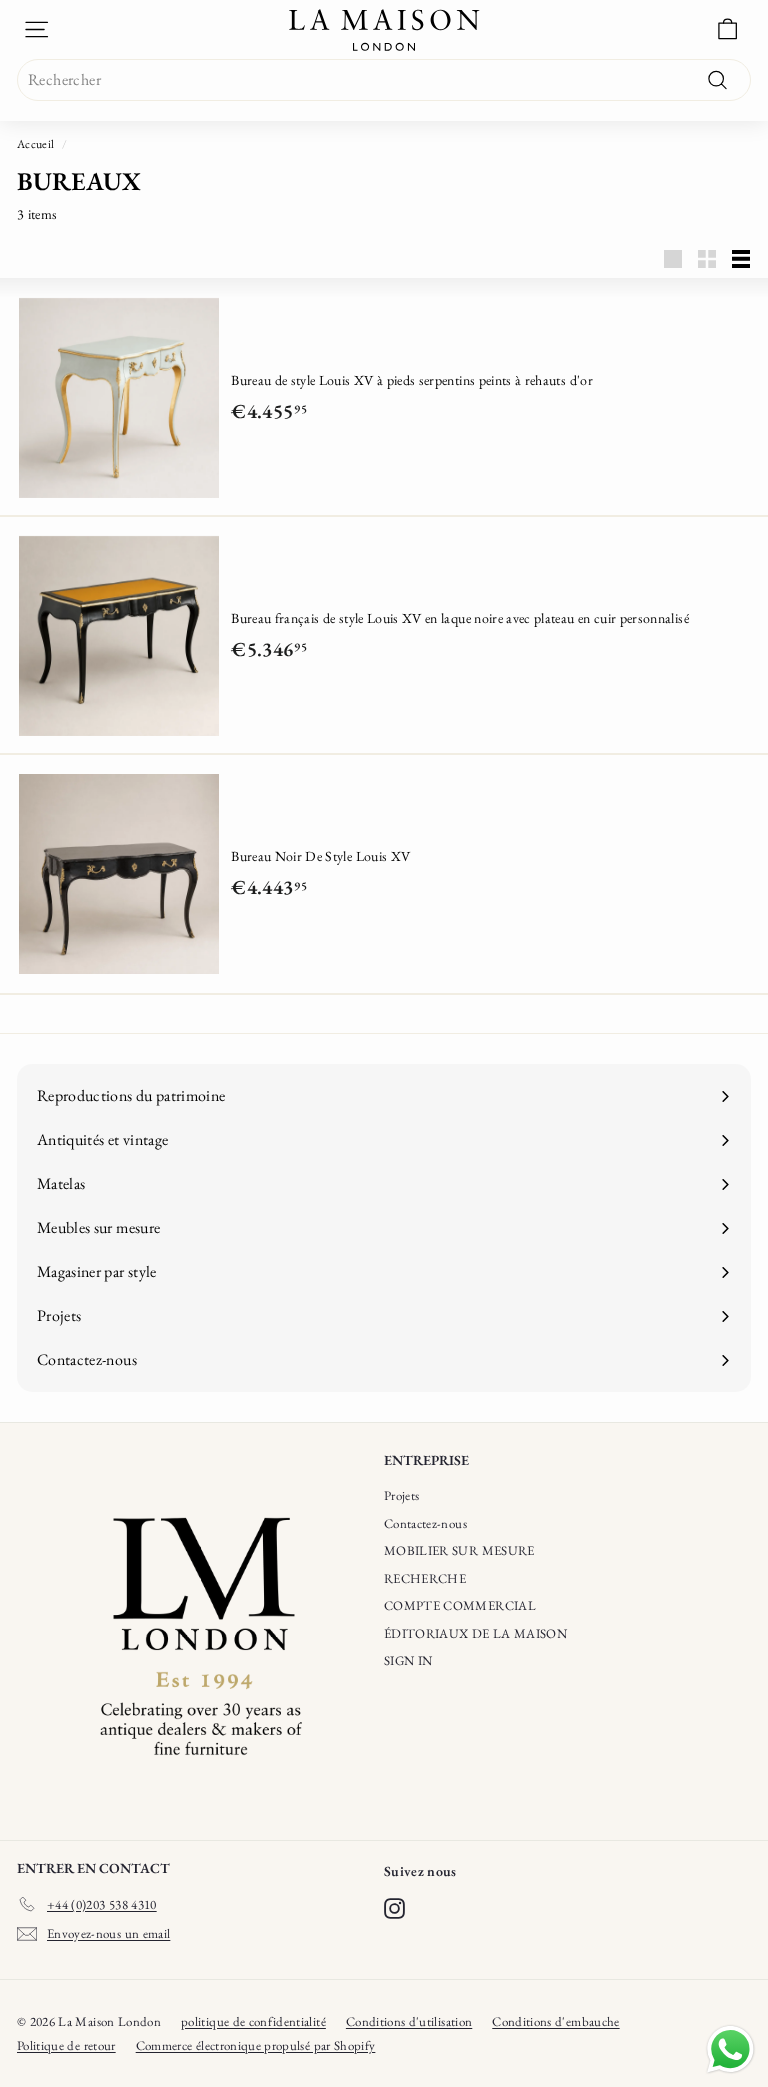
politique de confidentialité (253, 2021)
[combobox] (384, 80)
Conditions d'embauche (555, 2021)
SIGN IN (408, 1660)
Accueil (35, 144)
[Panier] (727, 29)
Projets (401, 1495)
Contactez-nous (425, 1523)
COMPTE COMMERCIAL (460, 1605)
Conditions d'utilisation (409, 2021)
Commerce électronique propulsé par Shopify (256, 2045)
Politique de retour (66, 2045)
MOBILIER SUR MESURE (459, 1550)
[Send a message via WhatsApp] (730, 2049)
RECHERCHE (425, 1578)
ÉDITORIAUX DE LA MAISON (475, 1633)
